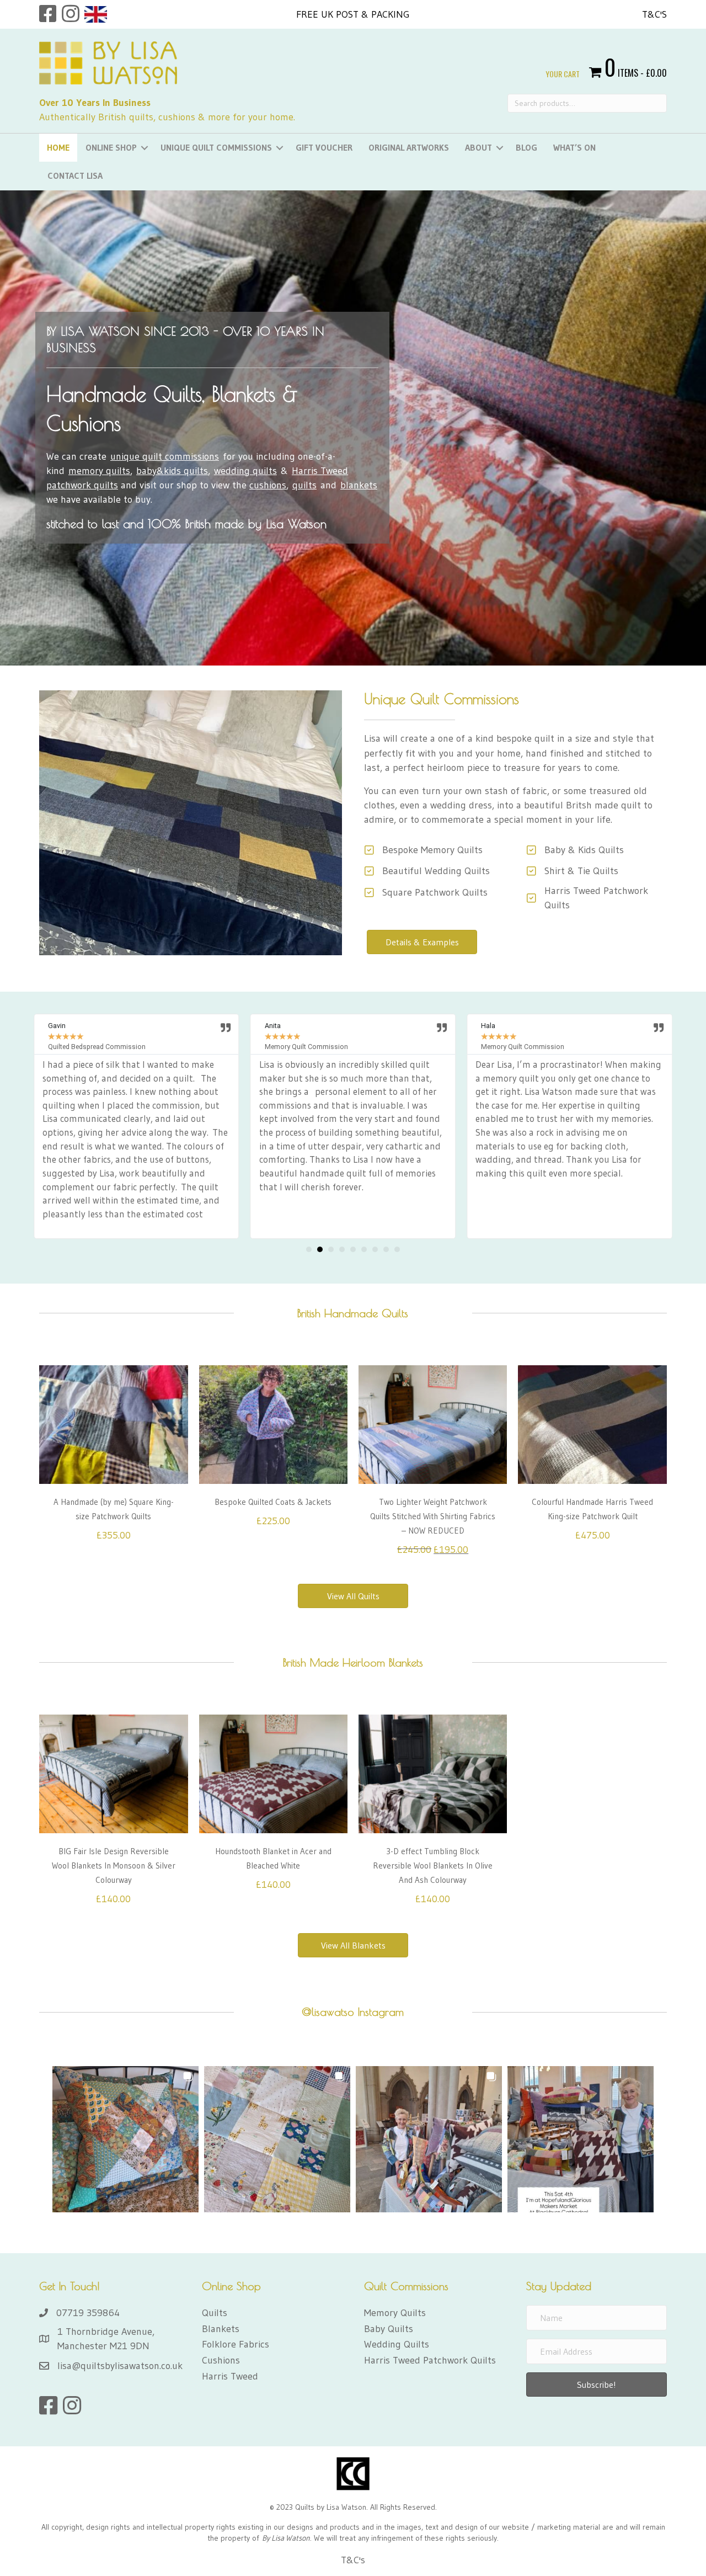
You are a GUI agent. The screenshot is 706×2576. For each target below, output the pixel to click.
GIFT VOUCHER (324, 147)
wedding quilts (245, 471)
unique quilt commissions (165, 456)
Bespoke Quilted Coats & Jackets (273, 1502)
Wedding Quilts (397, 2344)
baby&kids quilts (172, 471)
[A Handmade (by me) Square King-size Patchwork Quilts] (113, 1424)
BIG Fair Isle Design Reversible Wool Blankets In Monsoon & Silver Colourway (114, 1866)
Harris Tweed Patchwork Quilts (430, 2360)
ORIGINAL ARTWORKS (409, 147)
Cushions (221, 2360)
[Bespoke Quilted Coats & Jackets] (273, 1424)
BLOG (526, 147)
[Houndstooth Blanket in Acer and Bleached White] (273, 1773)
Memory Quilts (395, 2313)
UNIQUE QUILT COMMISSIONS (216, 147)
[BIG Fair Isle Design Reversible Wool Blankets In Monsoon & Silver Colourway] (113, 1773)
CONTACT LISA (75, 175)
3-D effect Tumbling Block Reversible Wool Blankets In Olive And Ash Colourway (433, 1866)
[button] (309, 1249)
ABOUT (478, 147)
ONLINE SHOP (111, 147)
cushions (268, 485)
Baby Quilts (389, 2329)
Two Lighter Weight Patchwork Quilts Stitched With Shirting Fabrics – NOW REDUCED (433, 1516)
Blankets (221, 2329)
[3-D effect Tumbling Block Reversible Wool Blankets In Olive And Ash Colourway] (433, 1773)
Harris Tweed (230, 2376)
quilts (304, 485)
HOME (58, 147)
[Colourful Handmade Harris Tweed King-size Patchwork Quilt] (592, 1424)
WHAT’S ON (574, 147)
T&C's (654, 14)
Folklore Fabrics (236, 2344)
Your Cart (563, 74)
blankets (359, 485)
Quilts (215, 2313)
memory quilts (99, 471)
